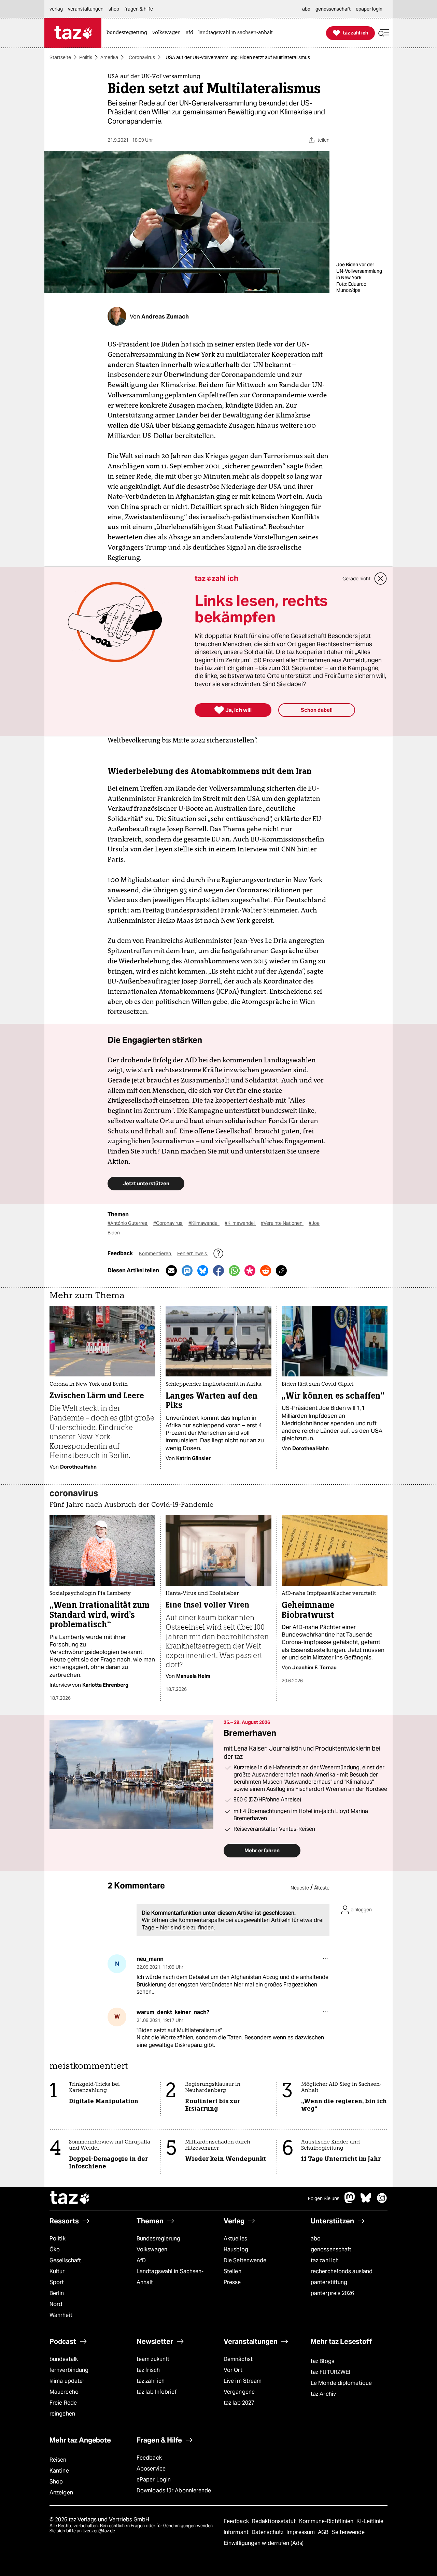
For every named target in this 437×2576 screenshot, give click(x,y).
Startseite (60, 57)
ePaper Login (154, 2480)
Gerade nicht (356, 579)
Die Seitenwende (245, 2260)
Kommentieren (156, 1254)
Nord (56, 2304)
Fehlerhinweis (193, 1254)
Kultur (57, 2271)
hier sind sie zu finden (187, 1928)
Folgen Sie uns (324, 2198)
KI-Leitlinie (370, 2521)
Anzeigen (61, 2493)
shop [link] (114, 9)
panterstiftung (329, 2282)
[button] (384, 33)
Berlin (57, 2293)
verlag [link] (56, 9)
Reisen (58, 2460)
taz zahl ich (325, 2260)
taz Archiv (323, 2394)
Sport (57, 2282)
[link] (129, 33)
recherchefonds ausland (342, 2271)
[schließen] (381, 579)
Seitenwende (348, 2532)
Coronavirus (142, 57)
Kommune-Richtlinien (327, 2521)
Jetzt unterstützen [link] (146, 1183)
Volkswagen (152, 2249)
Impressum (301, 2532)
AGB (324, 2532)
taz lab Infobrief (157, 2392)
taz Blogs (322, 2361)
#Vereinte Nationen (282, 1223)
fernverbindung (69, 2370)
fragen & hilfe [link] (139, 9)
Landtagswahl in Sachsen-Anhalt (170, 2277)
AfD (141, 2260)
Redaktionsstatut (275, 2521)
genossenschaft (331, 2249)
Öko (55, 2249)
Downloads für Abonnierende (174, 2490)
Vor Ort (233, 2370)
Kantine (59, 2471)
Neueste (300, 1888)
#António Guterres (128, 1223)
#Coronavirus (168, 1223)
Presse (232, 2282)
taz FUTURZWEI (330, 2372)
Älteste (322, 1888)
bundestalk (64, 2359)
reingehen (62, 2414)
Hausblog (236, 2249)
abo (316, 2239)
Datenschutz (268, 2532)
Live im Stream (243, 2381)
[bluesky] (366, 2201)
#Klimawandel (204, 1223)
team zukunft (153, 2359)
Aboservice (151, 2469)
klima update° (67, 2381)
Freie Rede (63, 2403)
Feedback (149, 2458)
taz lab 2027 (239, 2403)
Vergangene (239, 2392)
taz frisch (148, 2370)
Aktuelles (235, 2239)
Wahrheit (61, 2315)
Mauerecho (64, 2392)
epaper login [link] (369, 9)
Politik (86, 57)
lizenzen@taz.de (99, 2531)
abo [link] (306, 9)
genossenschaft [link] (333, 9)
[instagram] (382, 2201)
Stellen (232, 2271)
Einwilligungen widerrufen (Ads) (264, 2543)
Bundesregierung (158, 2239)
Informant (237, 2532)
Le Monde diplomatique (341, 2383)
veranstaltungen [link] (86, 9)
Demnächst (238, 2359)
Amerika (109, 57)
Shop (56, 2482)
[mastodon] (350, 2201)
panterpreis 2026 (333, 2293)
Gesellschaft (65, 2260)
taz (70, 2198)
